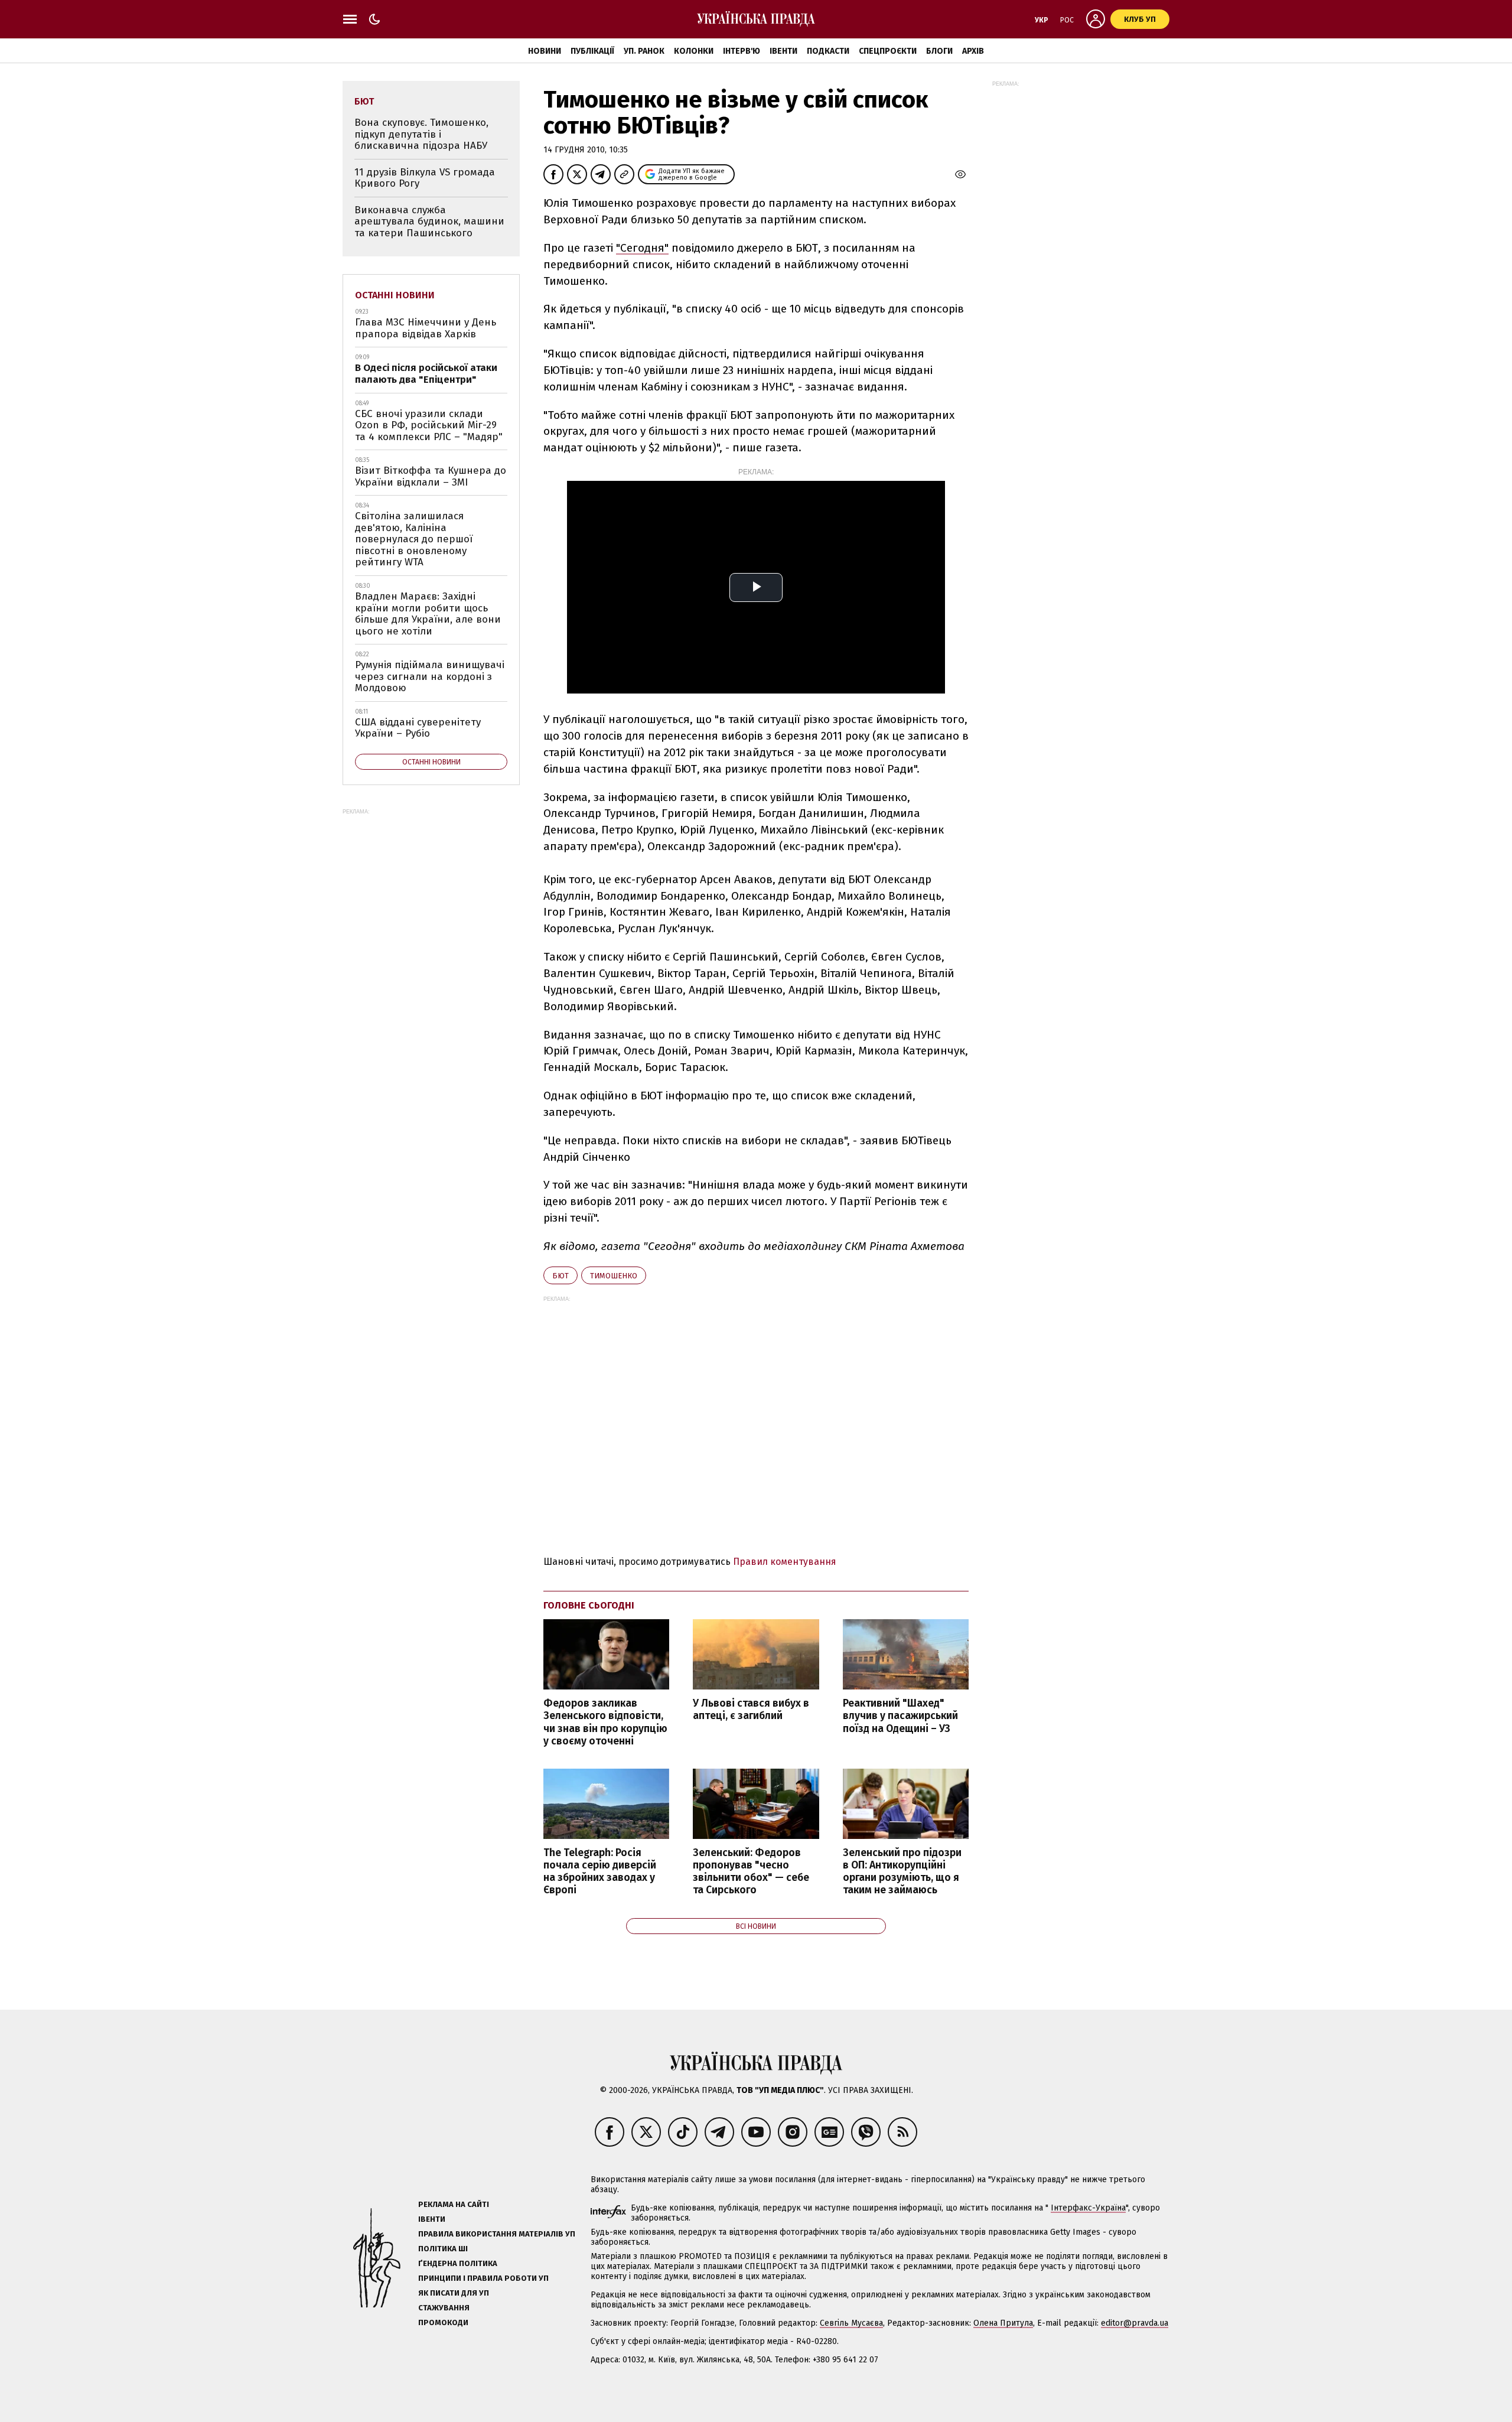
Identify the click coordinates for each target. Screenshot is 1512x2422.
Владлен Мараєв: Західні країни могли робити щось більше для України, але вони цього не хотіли (428, 614)
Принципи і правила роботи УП (483, 2278)
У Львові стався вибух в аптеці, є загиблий (751, 1710)
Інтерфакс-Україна (1088, 2208)
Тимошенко (614, 1276)
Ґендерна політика (458, 2263)
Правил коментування (785, 1562)
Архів (973, 51)
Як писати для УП (454, 2293)
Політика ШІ (443, 2249)
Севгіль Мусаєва (851, 2323)
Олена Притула (1003, 2323)
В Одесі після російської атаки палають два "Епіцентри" (426, 374)
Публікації (592, 51)
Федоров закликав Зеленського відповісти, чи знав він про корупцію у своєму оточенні (605, 1722)
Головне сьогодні (589, 1605)
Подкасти (828, 51)
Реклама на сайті (454, 2204)
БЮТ (561, 1276)
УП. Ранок (644, 51)
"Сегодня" (642, 248)
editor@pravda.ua (1135, 2323)
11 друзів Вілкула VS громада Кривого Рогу (425, 178)
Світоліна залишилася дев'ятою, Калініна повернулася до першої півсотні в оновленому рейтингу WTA (414, 539)
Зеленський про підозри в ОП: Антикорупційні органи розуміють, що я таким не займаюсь (902, 1871)
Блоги (939, 51)
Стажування (444, 2308)
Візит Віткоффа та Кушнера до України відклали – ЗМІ (431, 476)
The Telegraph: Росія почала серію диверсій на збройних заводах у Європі (600, 1871)
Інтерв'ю (742, 51)
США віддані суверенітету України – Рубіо (418, 728)
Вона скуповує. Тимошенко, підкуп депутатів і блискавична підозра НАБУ (421, 134)
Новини (545, 51)
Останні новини (395, 295)
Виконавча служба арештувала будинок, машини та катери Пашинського (429, 222)
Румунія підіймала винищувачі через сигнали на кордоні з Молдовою (430, 676)
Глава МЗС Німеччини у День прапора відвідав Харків (426, 328)
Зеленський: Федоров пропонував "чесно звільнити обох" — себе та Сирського (751, 1871)
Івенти (783, 51)
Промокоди (443, 2322)
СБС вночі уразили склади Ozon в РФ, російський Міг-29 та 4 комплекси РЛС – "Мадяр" (429, 425)
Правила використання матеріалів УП (497, 2234)
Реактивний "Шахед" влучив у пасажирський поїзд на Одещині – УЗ (900, 1716)
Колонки (694, 51)
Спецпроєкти (888, 51)
